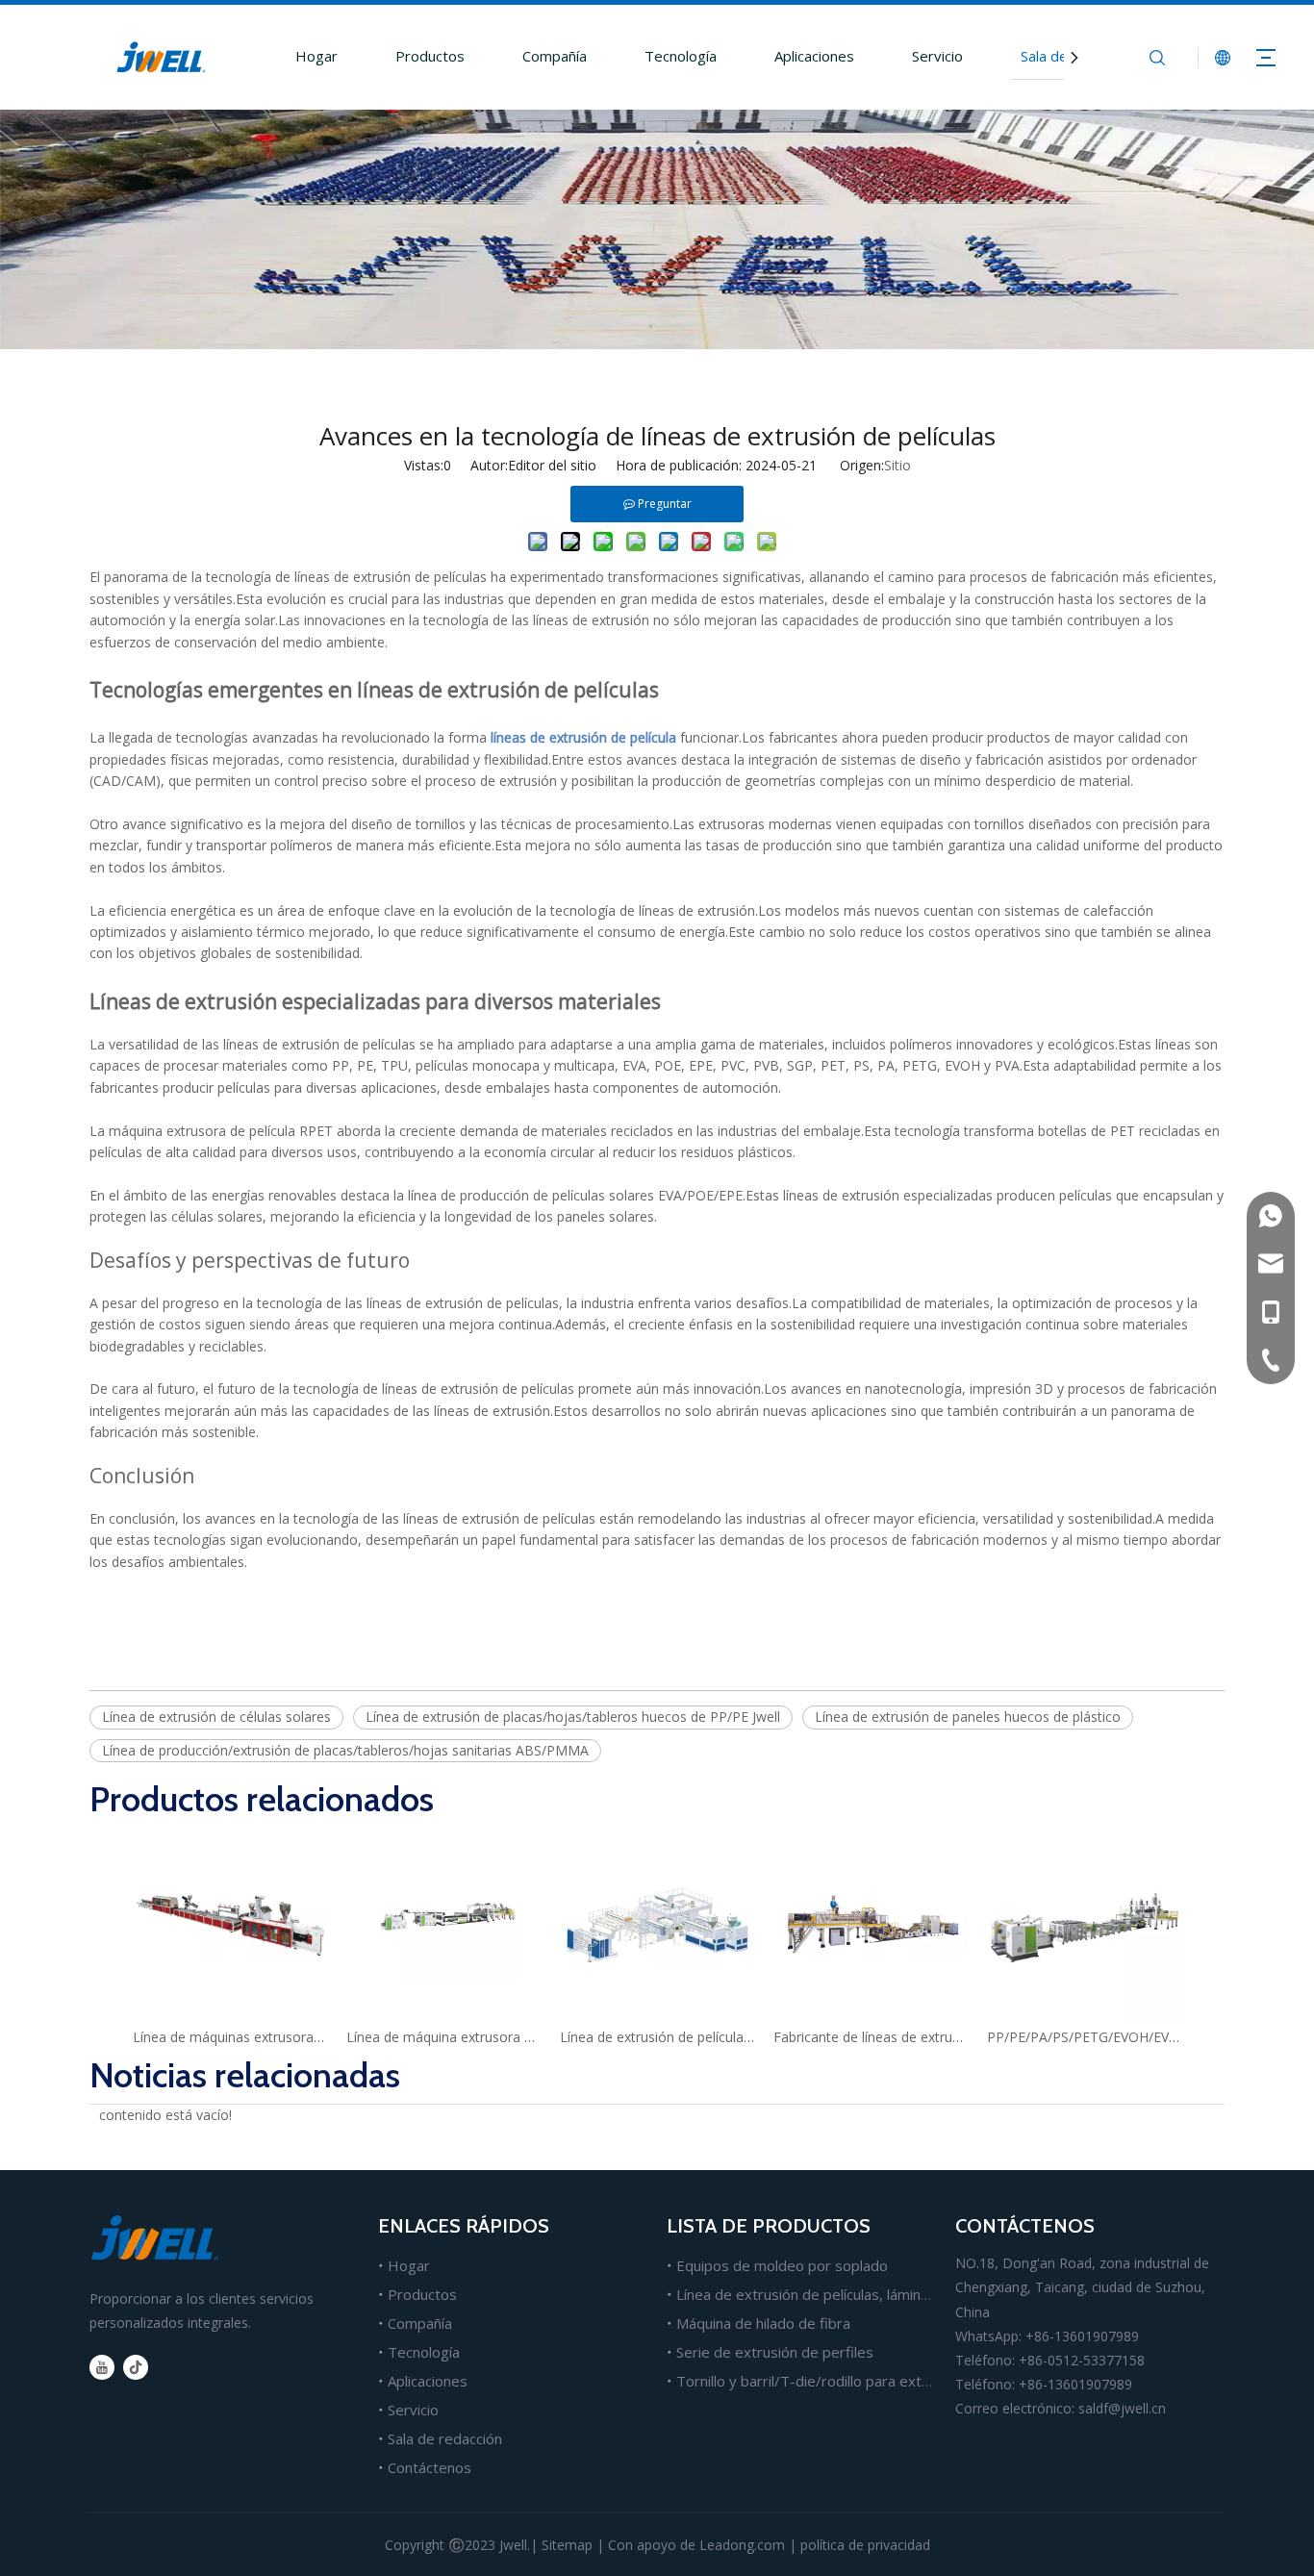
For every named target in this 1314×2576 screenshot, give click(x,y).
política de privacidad (865, 2545)
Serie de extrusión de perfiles (775, 2352)
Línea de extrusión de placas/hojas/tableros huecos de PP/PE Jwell (573, 1717)
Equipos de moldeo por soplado (782, 2265)
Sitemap (567, 2545)
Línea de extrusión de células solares (216, 1717)
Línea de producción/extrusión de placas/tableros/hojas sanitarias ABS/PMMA (345, 1750)
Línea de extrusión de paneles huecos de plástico (968, 1717)
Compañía (555, 56)
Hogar (316, 56)
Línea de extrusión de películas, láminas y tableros (842, 2294)
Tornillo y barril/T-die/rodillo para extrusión (819, 2381)
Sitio (897, 465)
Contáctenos (430, 2467)
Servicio (937, 56)
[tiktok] (136, 2367)
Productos (430, 56)
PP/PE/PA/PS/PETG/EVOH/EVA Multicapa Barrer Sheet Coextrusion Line (1084, 2037)
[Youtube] (102, 2367)
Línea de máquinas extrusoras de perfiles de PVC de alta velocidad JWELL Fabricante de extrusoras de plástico (230, 2037)
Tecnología (681, 56)
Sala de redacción (445, 2438)
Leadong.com (742, 2545)
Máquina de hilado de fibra (763, 2323)
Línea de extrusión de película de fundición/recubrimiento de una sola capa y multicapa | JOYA (657, 2037)
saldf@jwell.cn (1122, 2408)
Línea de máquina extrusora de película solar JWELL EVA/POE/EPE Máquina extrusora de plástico (443, 2037)
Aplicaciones (814, 56)
